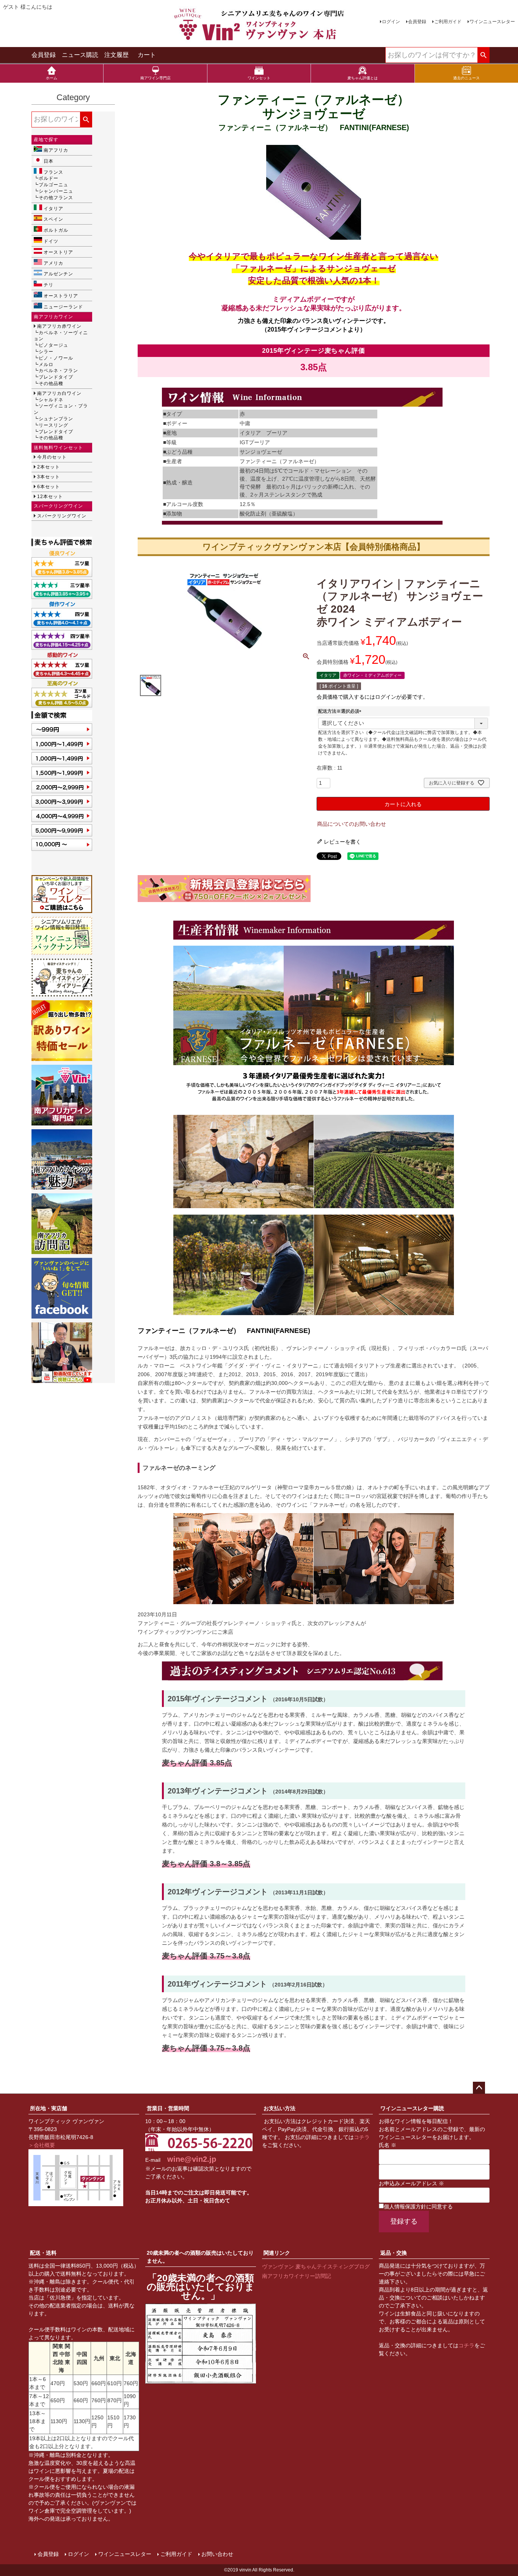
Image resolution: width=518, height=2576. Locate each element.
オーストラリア (61, 296)
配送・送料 (43, 2253)
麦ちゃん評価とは (363, 78)
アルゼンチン (58, 274)
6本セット (49, 487)
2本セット (49, 467)
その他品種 (51, 383)
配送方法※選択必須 (341, 711)
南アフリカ (56, 150)
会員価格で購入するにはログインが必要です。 (372, 697)
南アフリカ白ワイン (59, 393)
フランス (53, 172)
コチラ (362, 2137)
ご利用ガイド (448, 22)
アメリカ (53, 263)
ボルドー (49, 178)
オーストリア (58, 252)
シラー (46, 352)
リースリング (53, 425)
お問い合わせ (217, 2554)
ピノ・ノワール (56, 358)
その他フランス (56, 198)
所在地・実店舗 (49, 2108)
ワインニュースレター (492, 22)
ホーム (52, 78)
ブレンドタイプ (56, 377)
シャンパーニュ (56, 191)
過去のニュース (466, 78)
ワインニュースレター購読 (412, 2108)
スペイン (53, 219)
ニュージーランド (63, 307)
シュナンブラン (56, 419)
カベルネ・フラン (58, 371)
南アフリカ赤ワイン (59, 326)
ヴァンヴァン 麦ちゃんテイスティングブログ (316, 2266)
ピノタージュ (53, 345)
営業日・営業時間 (168, 2108)
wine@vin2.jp (192, 2159)
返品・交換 (394, 2253)
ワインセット (259, 78)
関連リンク (277, 2253)
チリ (49, 285)
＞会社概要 (42, 2145)
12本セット (50, 497)
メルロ (46, 365)
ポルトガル (56, 230)
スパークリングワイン (62, 516)
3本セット (49, 477)
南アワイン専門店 (155, 78)
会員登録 (417, 22)
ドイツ (51, 241)
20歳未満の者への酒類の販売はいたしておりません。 (200, 2257)
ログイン (391, 22)
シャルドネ (51, 400)
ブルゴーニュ (53, 185)
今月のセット (52, 457)
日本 (49, 161)
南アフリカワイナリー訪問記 (297, 2276)
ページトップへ (479, 2088)
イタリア (53, 209)
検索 (483, 55)
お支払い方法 (279, 2108)
